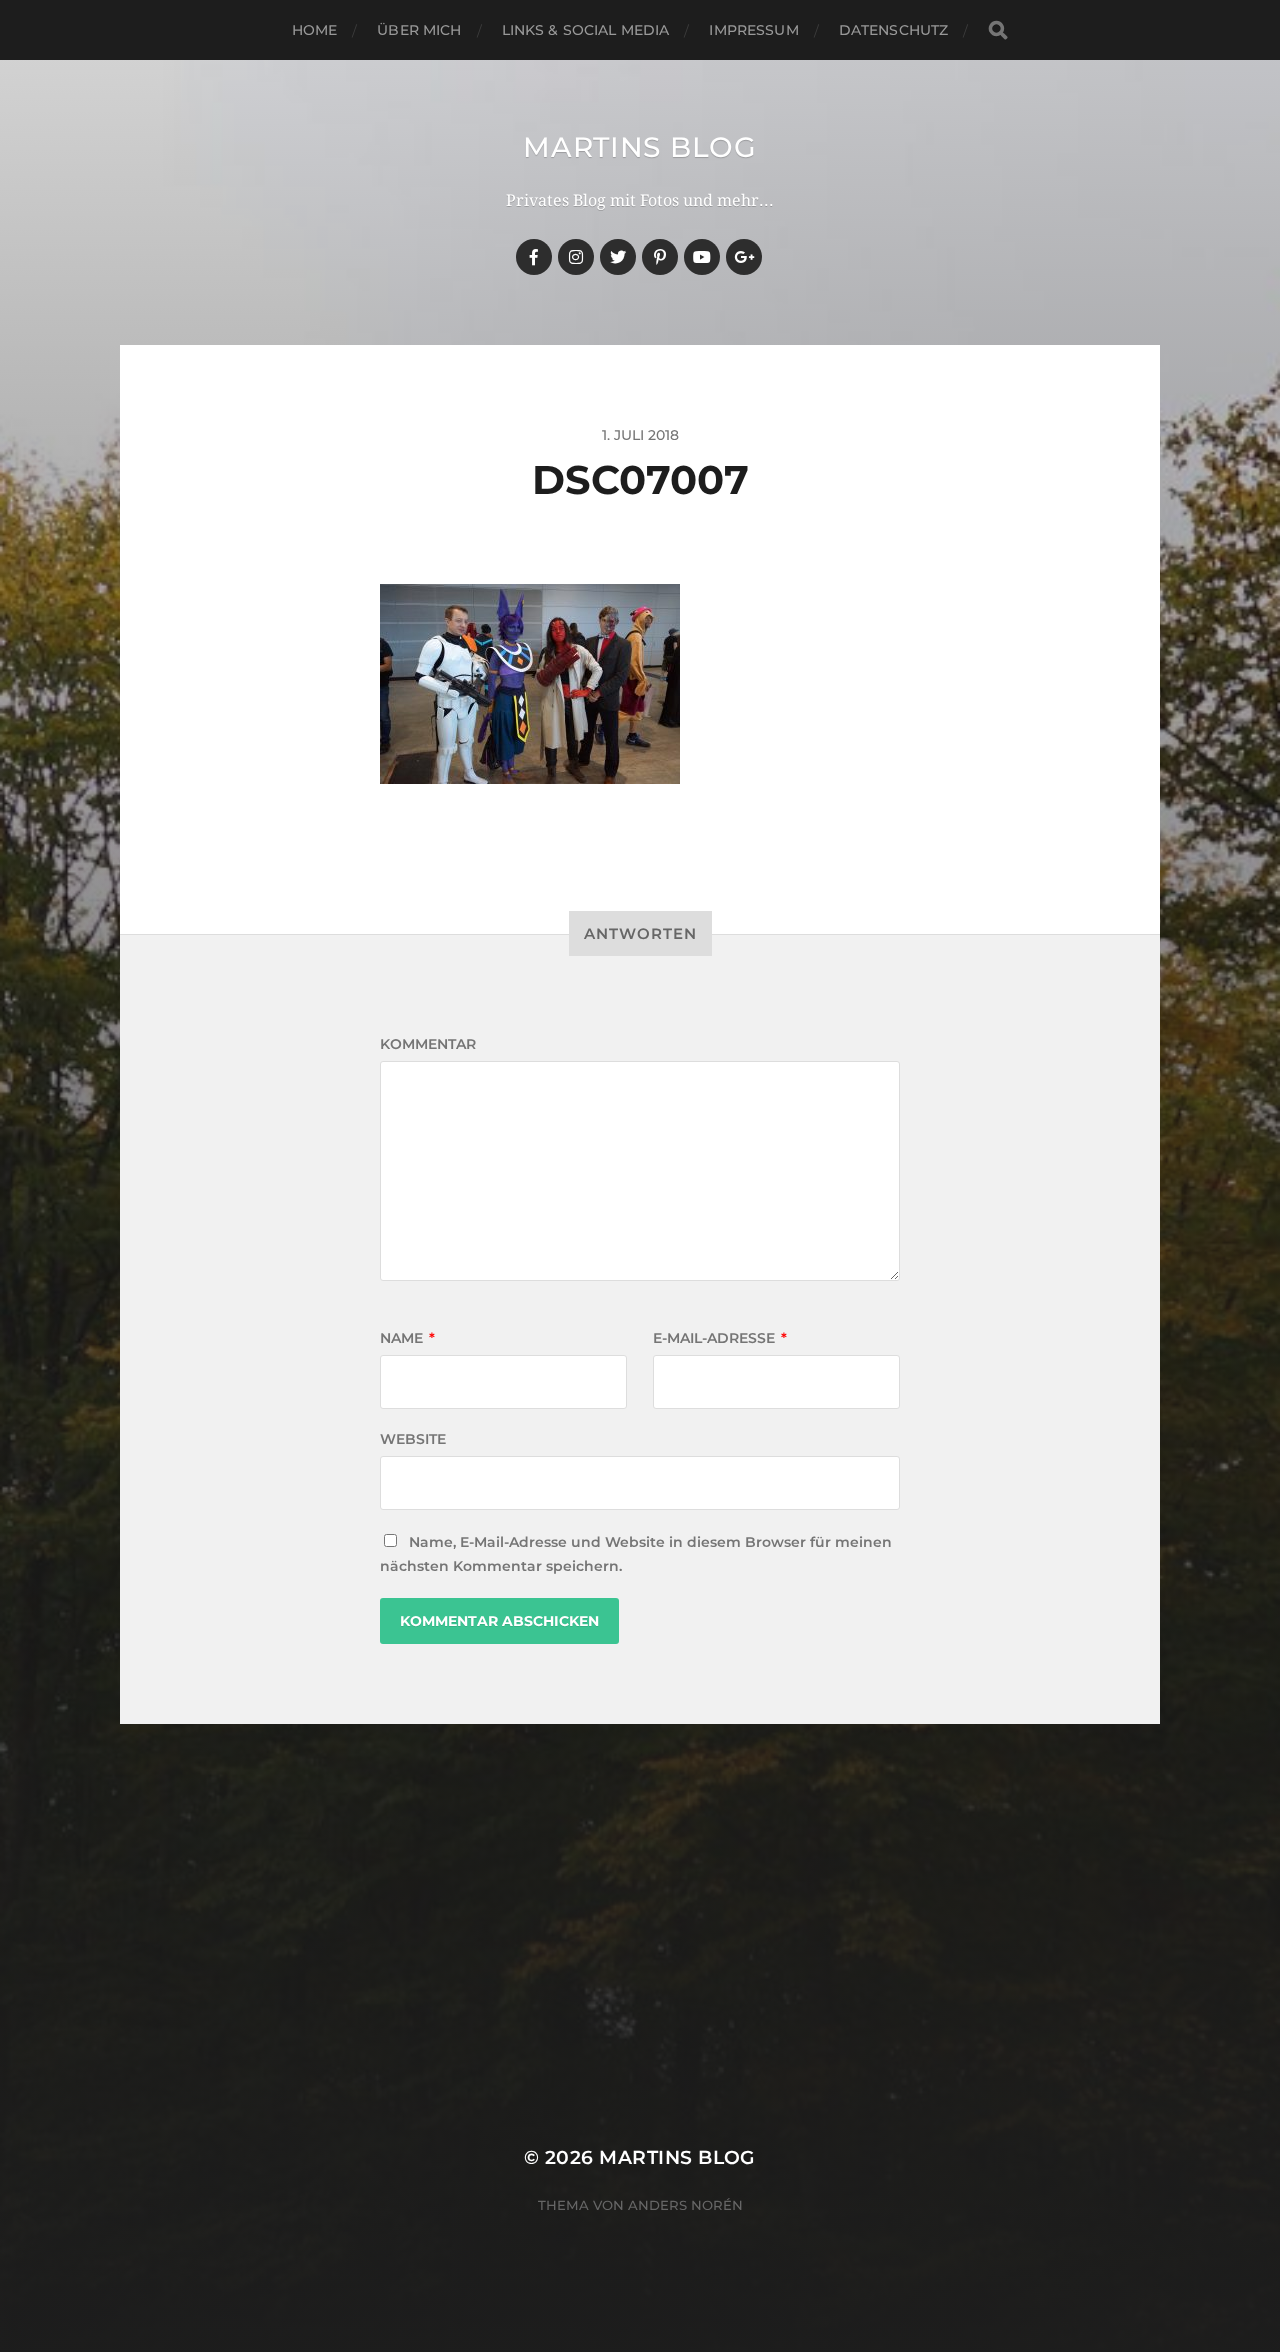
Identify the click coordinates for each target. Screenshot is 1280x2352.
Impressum (753, 30)
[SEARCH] (998, 30)
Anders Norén (685, 2205)
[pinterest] (660, 257)
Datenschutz (894, 30)
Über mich (419, 30)
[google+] (744, 257)
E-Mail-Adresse (720, 1338)
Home (315, 30)
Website (413, 1439)
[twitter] (618, 257)
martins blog (639, 147)
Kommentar (428, 1044)
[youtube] (702, 257)
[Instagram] (576, 257)
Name (407, 1338)
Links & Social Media (586, 30)
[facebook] (534, 257)
